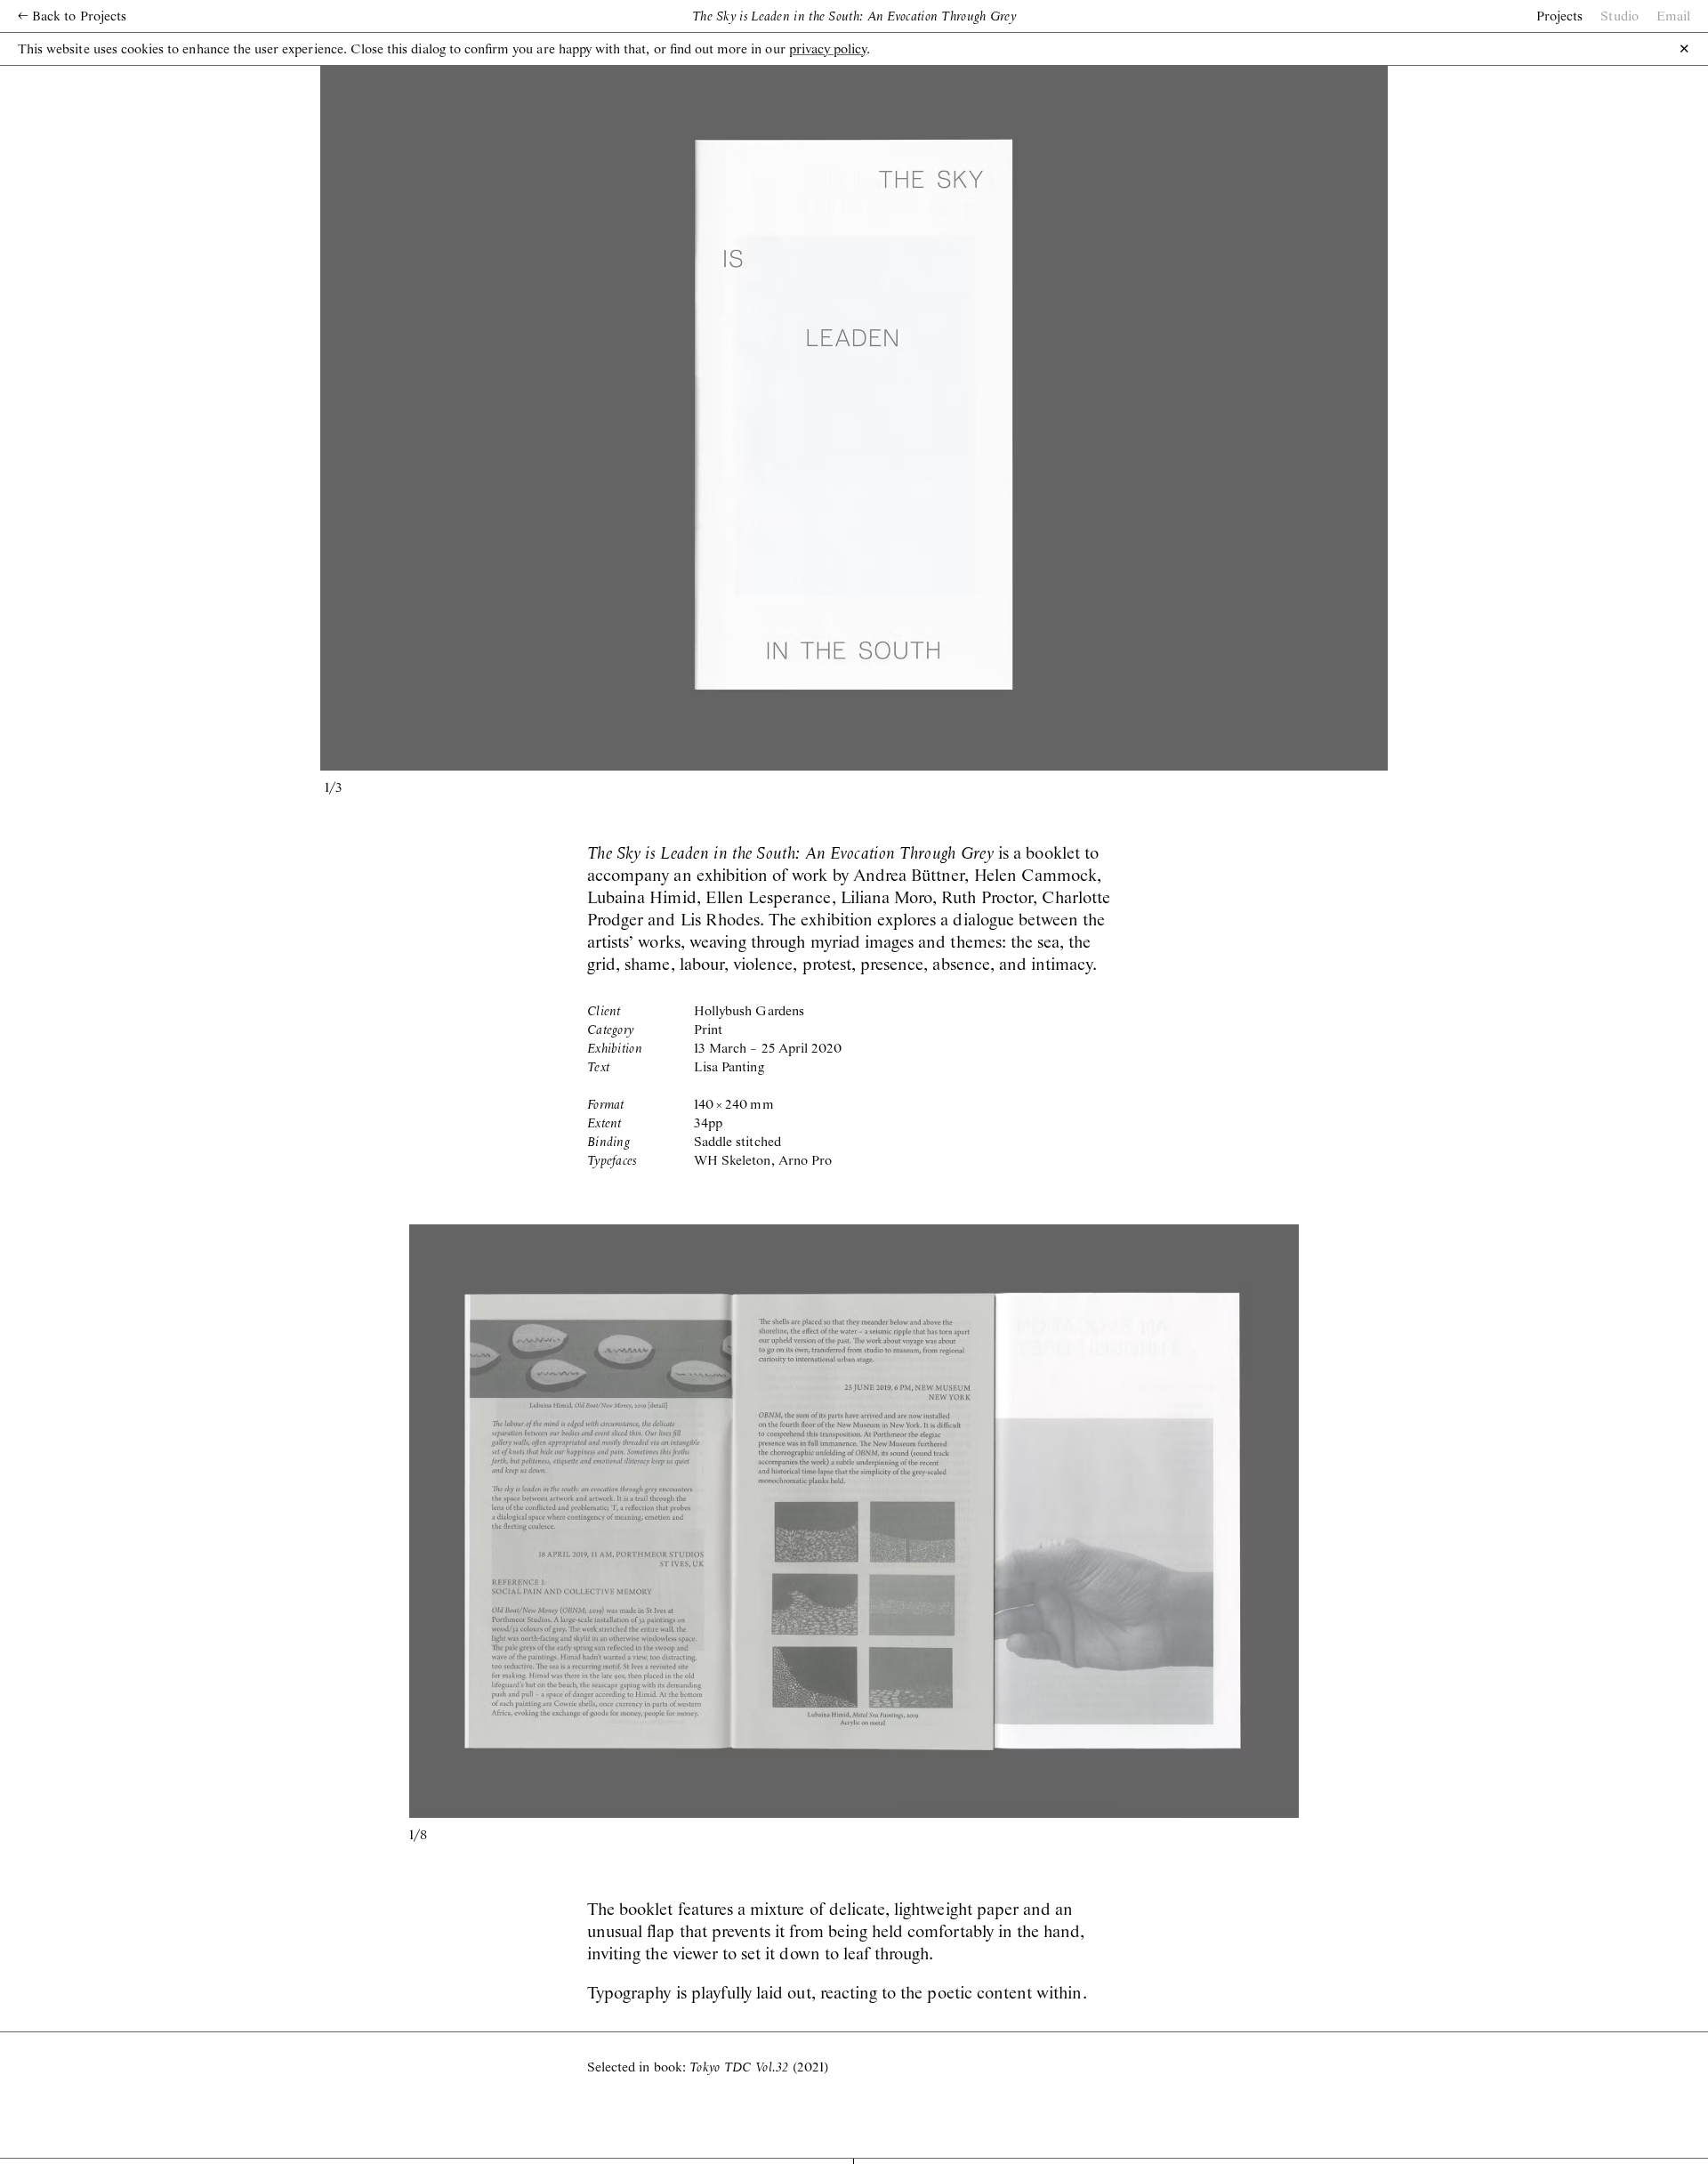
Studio (1619, 17)
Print (708, 1030)
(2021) (759, 2068)
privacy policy (828, 50)
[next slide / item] (1121, 415)
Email (1673, 17)
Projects (1559, 17)
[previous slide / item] (587, 415)
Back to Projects (72, 17)
